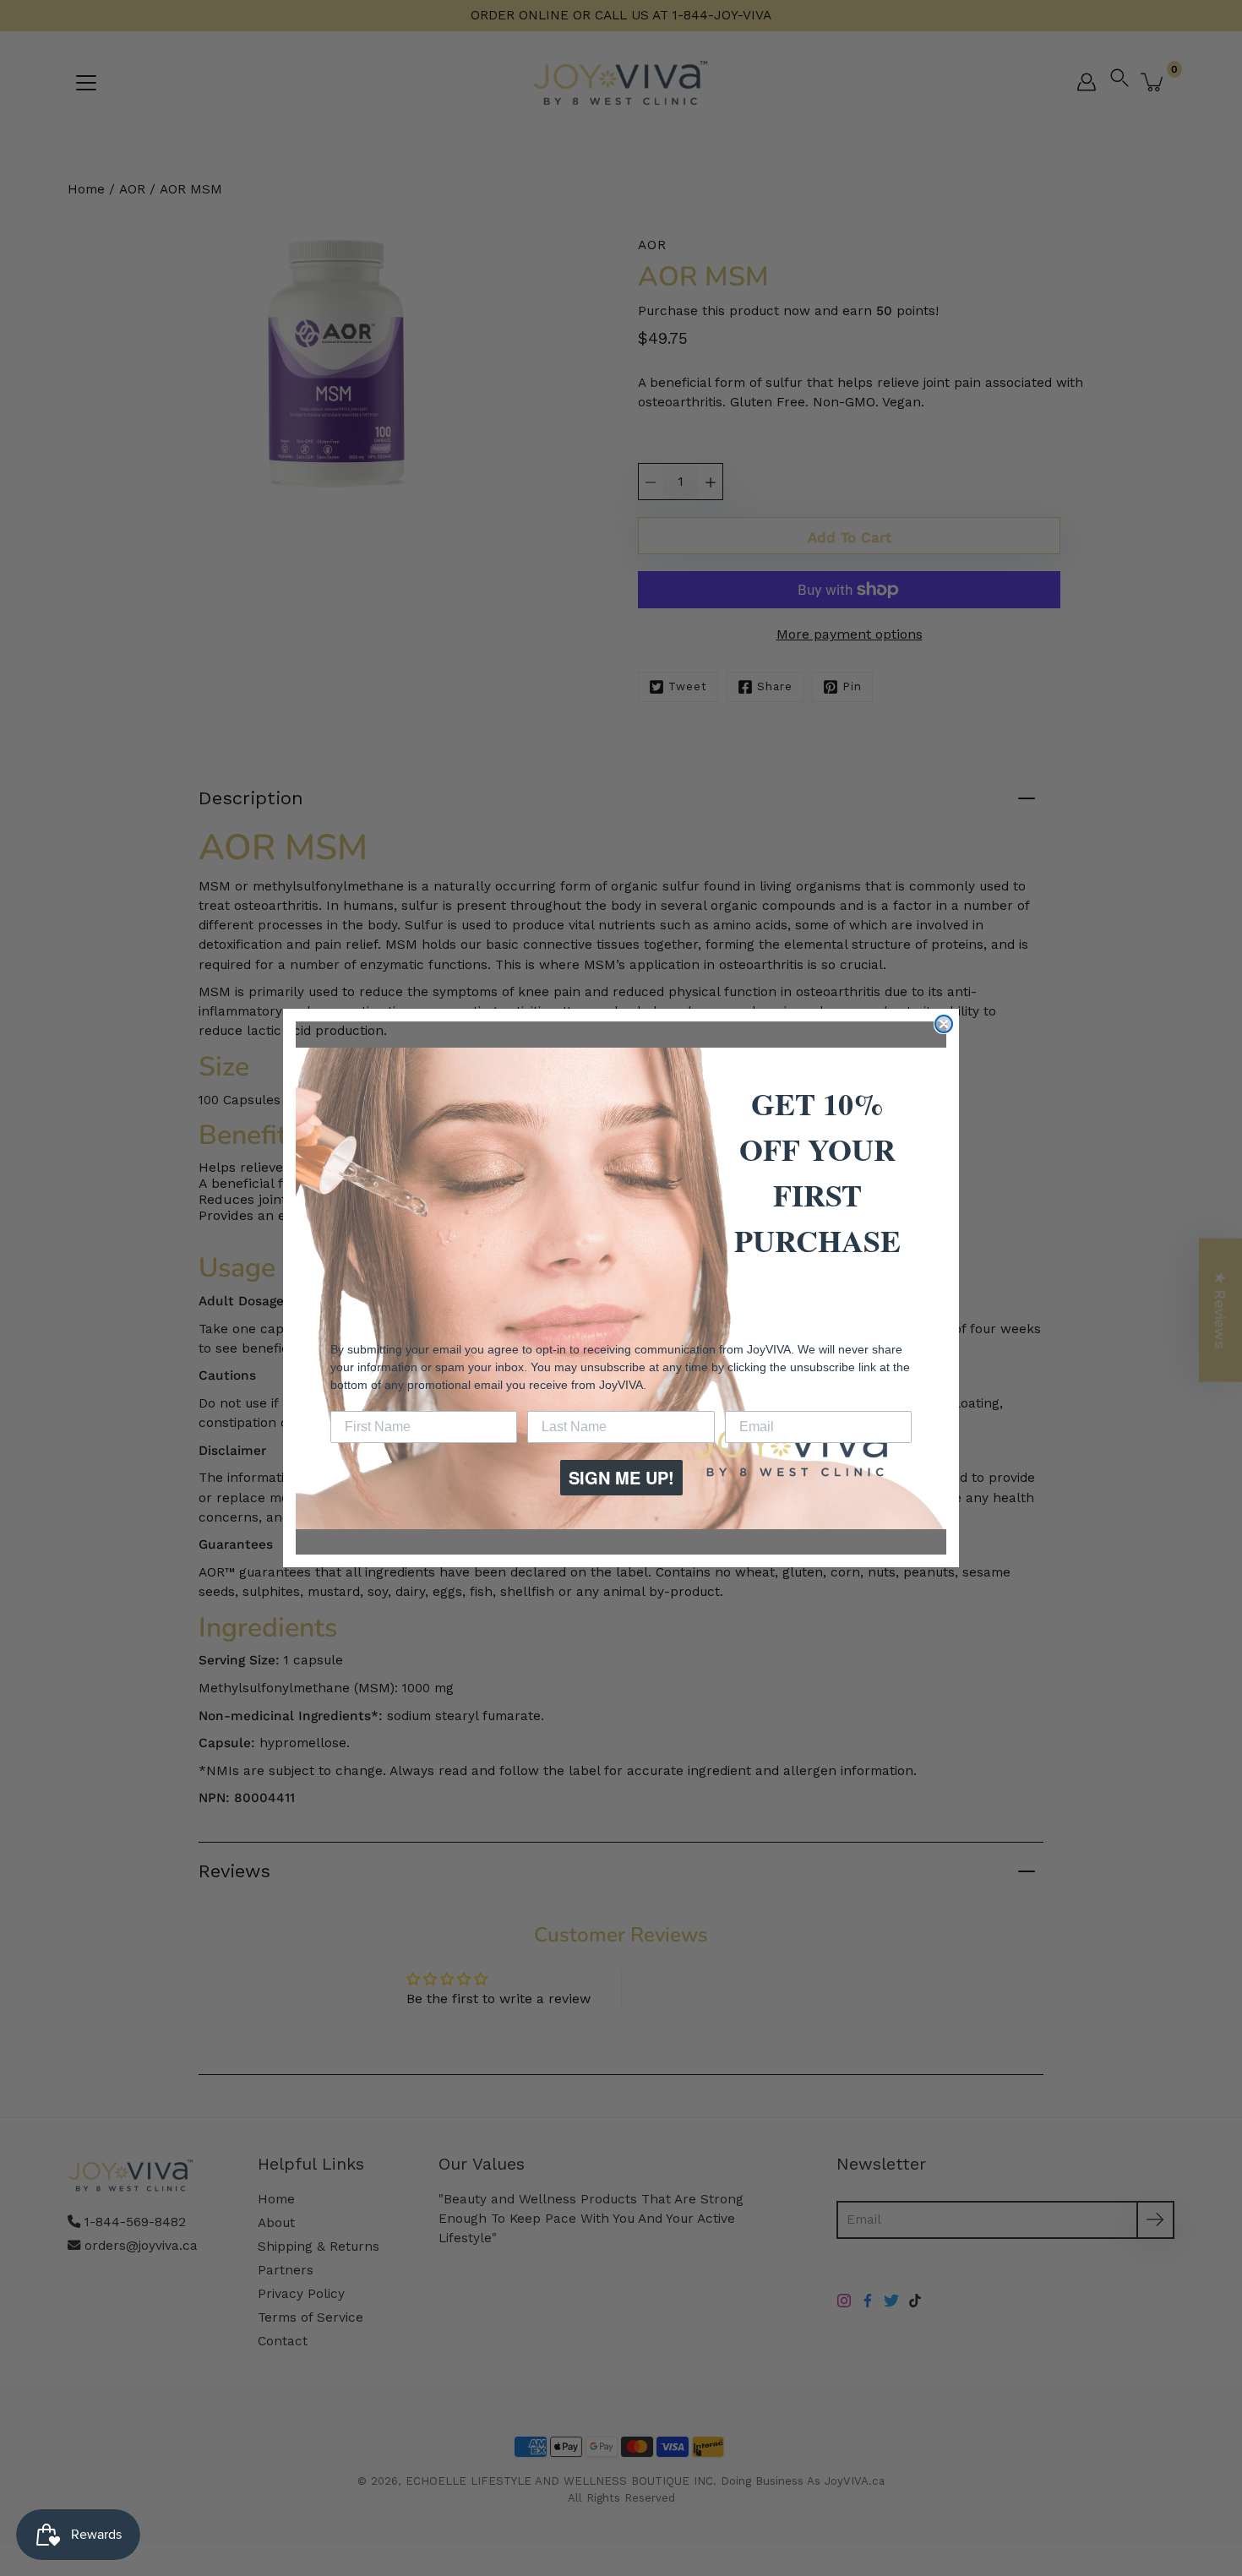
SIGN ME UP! (621, 1477)
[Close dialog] (944, 1024)
